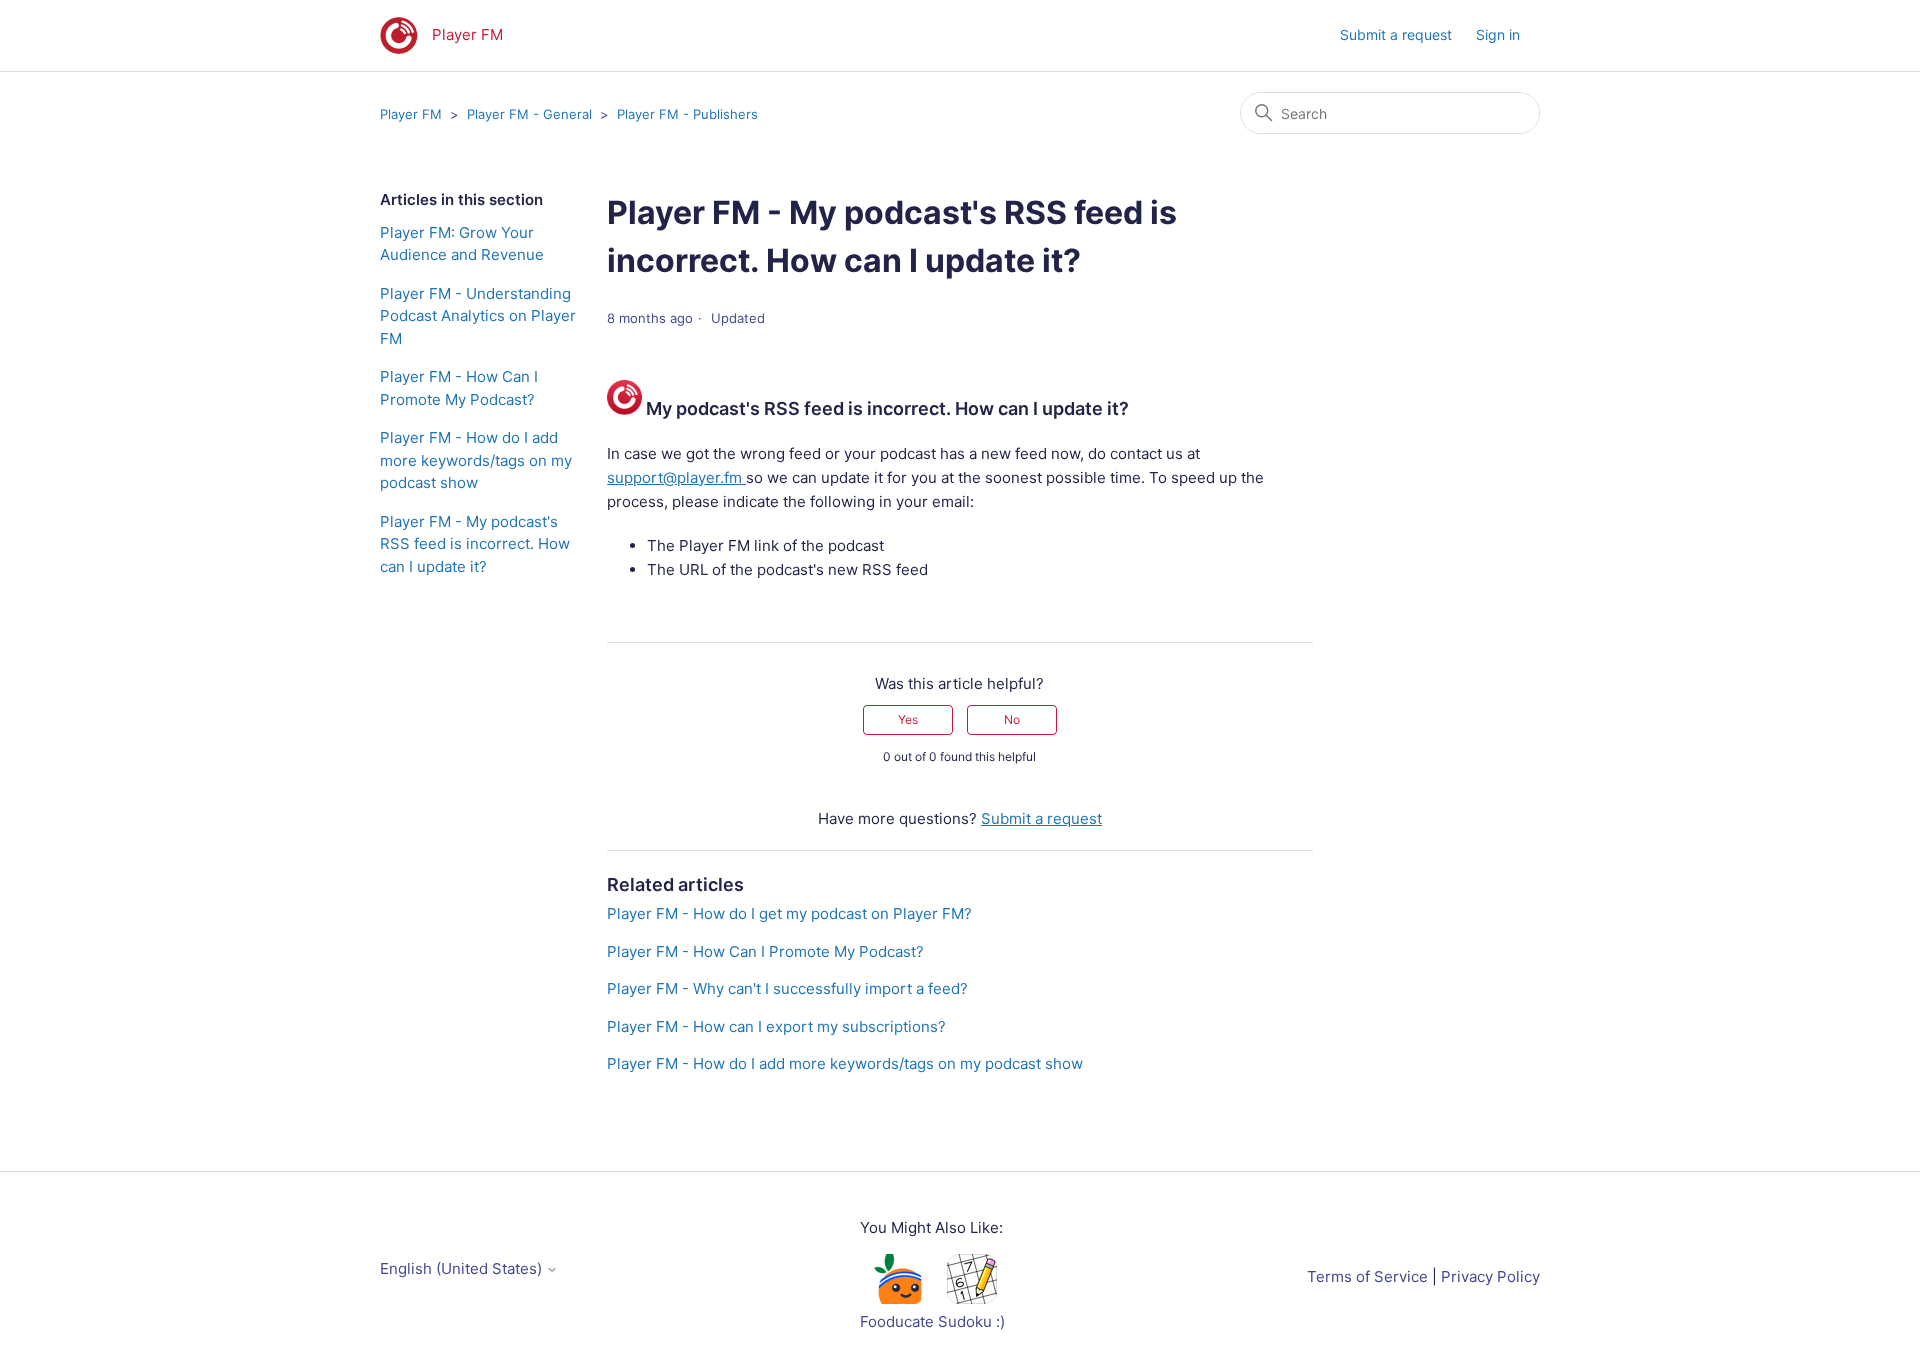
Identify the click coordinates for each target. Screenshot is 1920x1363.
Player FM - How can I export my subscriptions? (776, 1026)
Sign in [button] (1498, 34)
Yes (908, 719)
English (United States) (463, 1268)
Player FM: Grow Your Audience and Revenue (462, 244)
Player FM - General (529, 114)
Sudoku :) (971, 1321)
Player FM (411, 114)
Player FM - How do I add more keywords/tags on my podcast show (476, 460)
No (1012, 719)
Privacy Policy (1490, 1276)
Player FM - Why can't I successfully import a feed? (787, 988)
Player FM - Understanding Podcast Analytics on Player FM (478, 316)
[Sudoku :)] (972, 1298)
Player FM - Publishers (687, 114)
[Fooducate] (897, 1298)
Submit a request (1396, 34)
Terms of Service (1367, 1276)
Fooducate (897, 1321)
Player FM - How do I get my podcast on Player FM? (789, 913)
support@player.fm (676, 477)
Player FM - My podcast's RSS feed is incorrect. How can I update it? (475, 544)
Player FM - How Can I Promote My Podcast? (459, 388)
